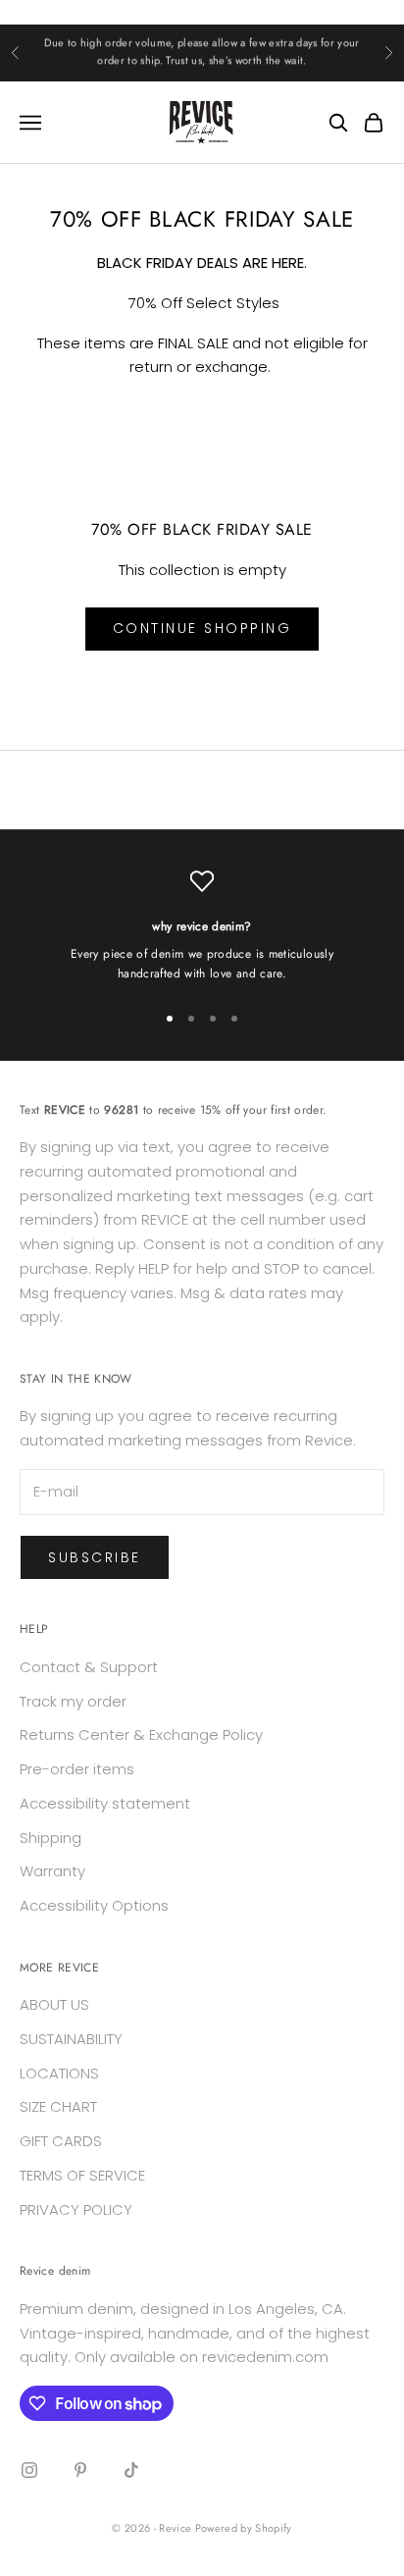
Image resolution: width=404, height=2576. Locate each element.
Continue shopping (202, 628)
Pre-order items (77, 1769)
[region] (202, 927)
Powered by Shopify (244, 2528)
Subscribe (95, 1557)
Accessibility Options (94, 1905)
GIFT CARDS (61, 2141)
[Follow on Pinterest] (80, 2470)
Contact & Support (89, 1667)
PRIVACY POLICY (76, 2209)
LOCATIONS (59, 2073)
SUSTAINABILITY (71, 2039)
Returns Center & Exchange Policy (141, 1735)
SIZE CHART (58, 2106)
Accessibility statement (105, 1803)
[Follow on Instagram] (29, 2470)
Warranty (52, 1871)
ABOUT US (54, 2004)
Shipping (50, 1838)
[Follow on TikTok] (131, 2470)
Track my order (73, 1701)
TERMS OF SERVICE (82, 2175)
